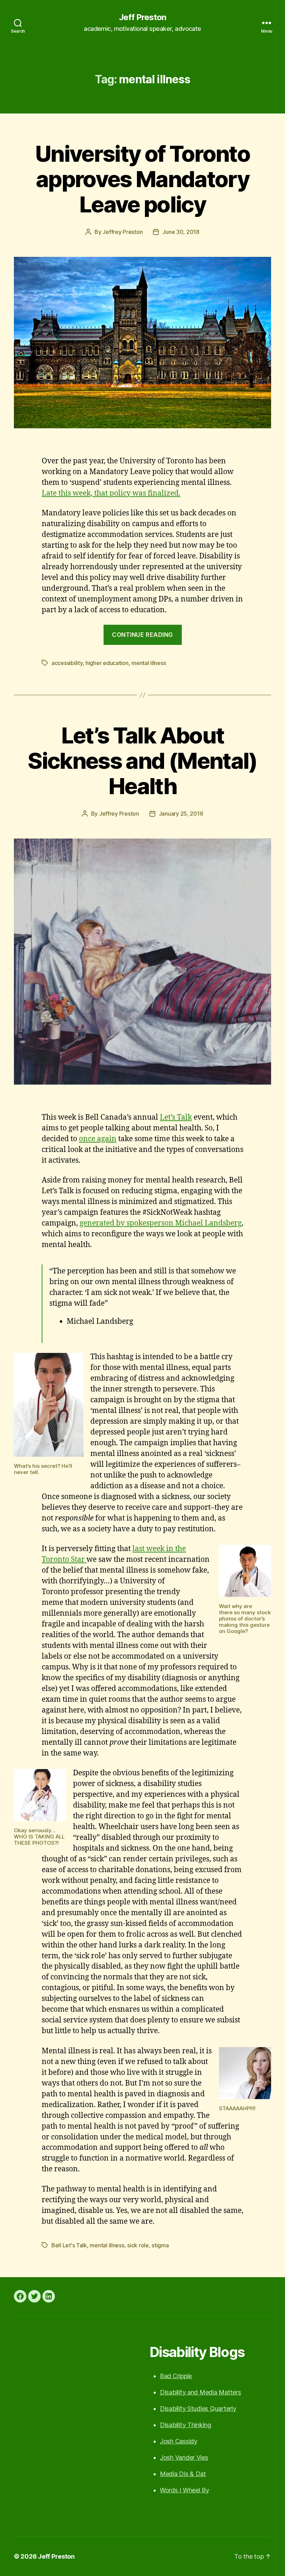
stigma (160, 2245)
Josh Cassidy (179, 2441)
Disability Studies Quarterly (198, 2409)
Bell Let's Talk (69, 2245)
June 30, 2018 (181, 232)
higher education (107, 663)
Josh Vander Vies (184, 2457)
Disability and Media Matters (200, 2392)
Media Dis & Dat (183, 2474)
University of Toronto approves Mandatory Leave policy (142, 179)
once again (98, 1139)
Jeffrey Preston (123, 232)
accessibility (67, 663)
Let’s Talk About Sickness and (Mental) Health (142, 761)
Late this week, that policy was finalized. (111, 493)
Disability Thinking (186, 2425)
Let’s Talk (176, 1117)
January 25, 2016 (181, 814)
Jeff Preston (142, 17)
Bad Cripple (176, 2376)
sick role (138, 2245)
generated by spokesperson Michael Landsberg (161, 1223)
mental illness (149, 663)
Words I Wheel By (185, 2490)
